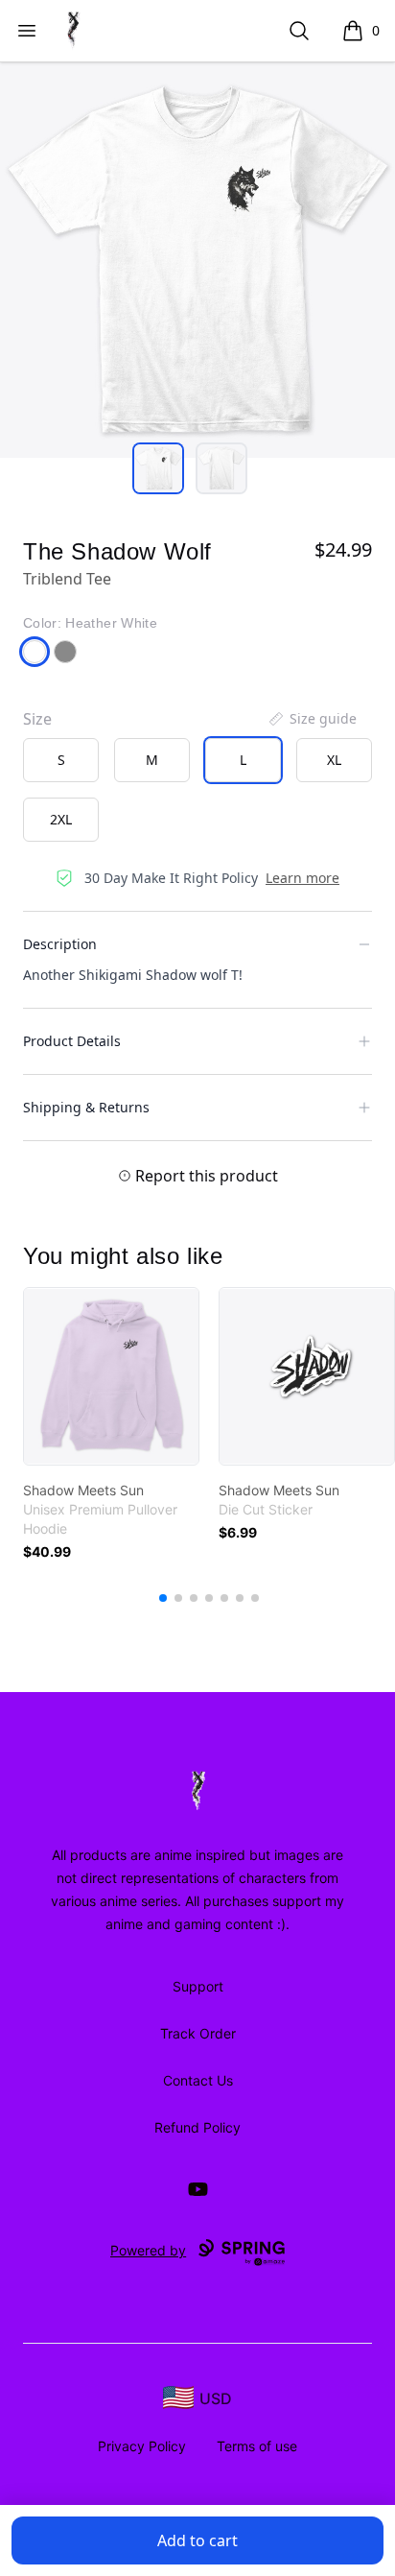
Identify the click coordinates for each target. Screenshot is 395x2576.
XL (334, 760)
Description (60, 944)
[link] (111, 1376)
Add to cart (197, 2540)
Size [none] (37, 719)
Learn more (302, 878)
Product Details (72, 1041)
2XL (61, 819)
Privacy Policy (142, 2446)
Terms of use (257, 2446)
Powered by (148, 2250)
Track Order (198, 2033)
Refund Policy (197, 2127)
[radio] (61, 760)
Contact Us (198, 2080)
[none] (312, 719)
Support (198, 1986)
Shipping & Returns (86, 1107)
